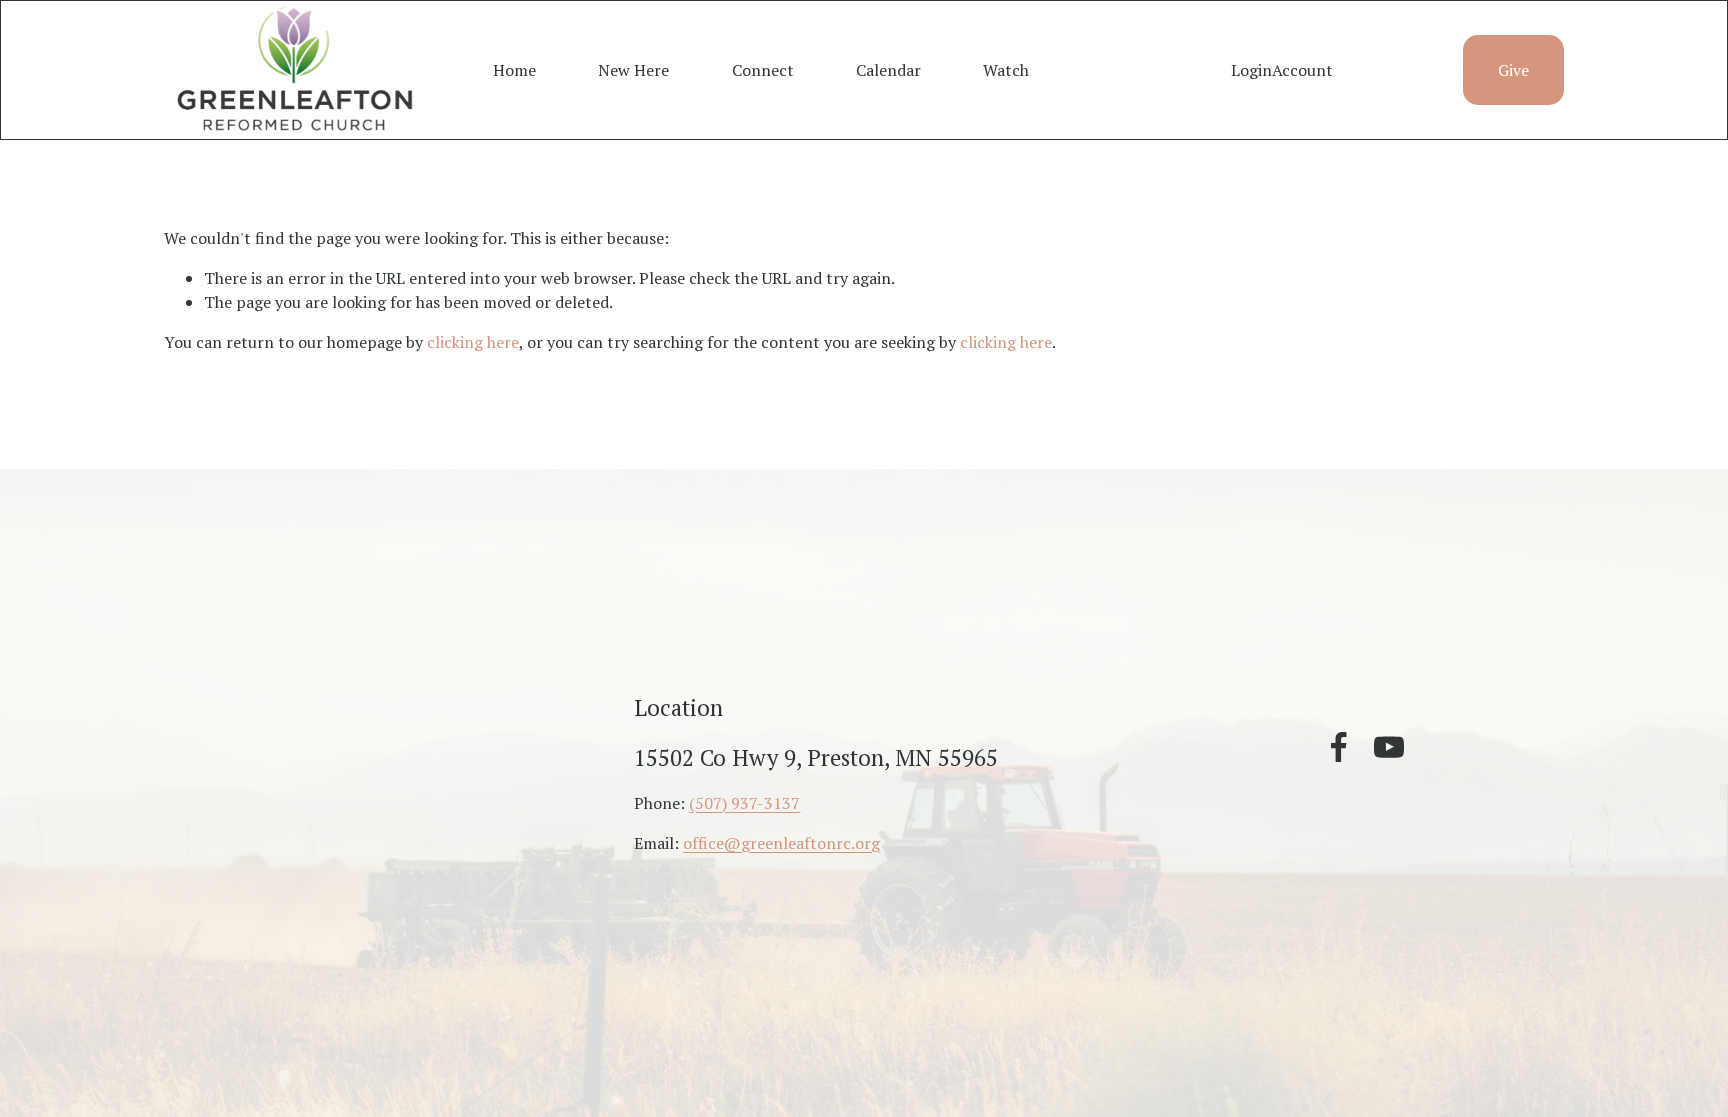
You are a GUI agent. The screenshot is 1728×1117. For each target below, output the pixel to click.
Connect (763, 70)
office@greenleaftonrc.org (781, 843)
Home (514, 70)
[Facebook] (1339, 747)
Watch (1006, 70)
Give (1513, 70)
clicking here (473, 342)
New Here (633, 70)
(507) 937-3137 (744, 803)
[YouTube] (1389, 747)
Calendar (888, 70)
